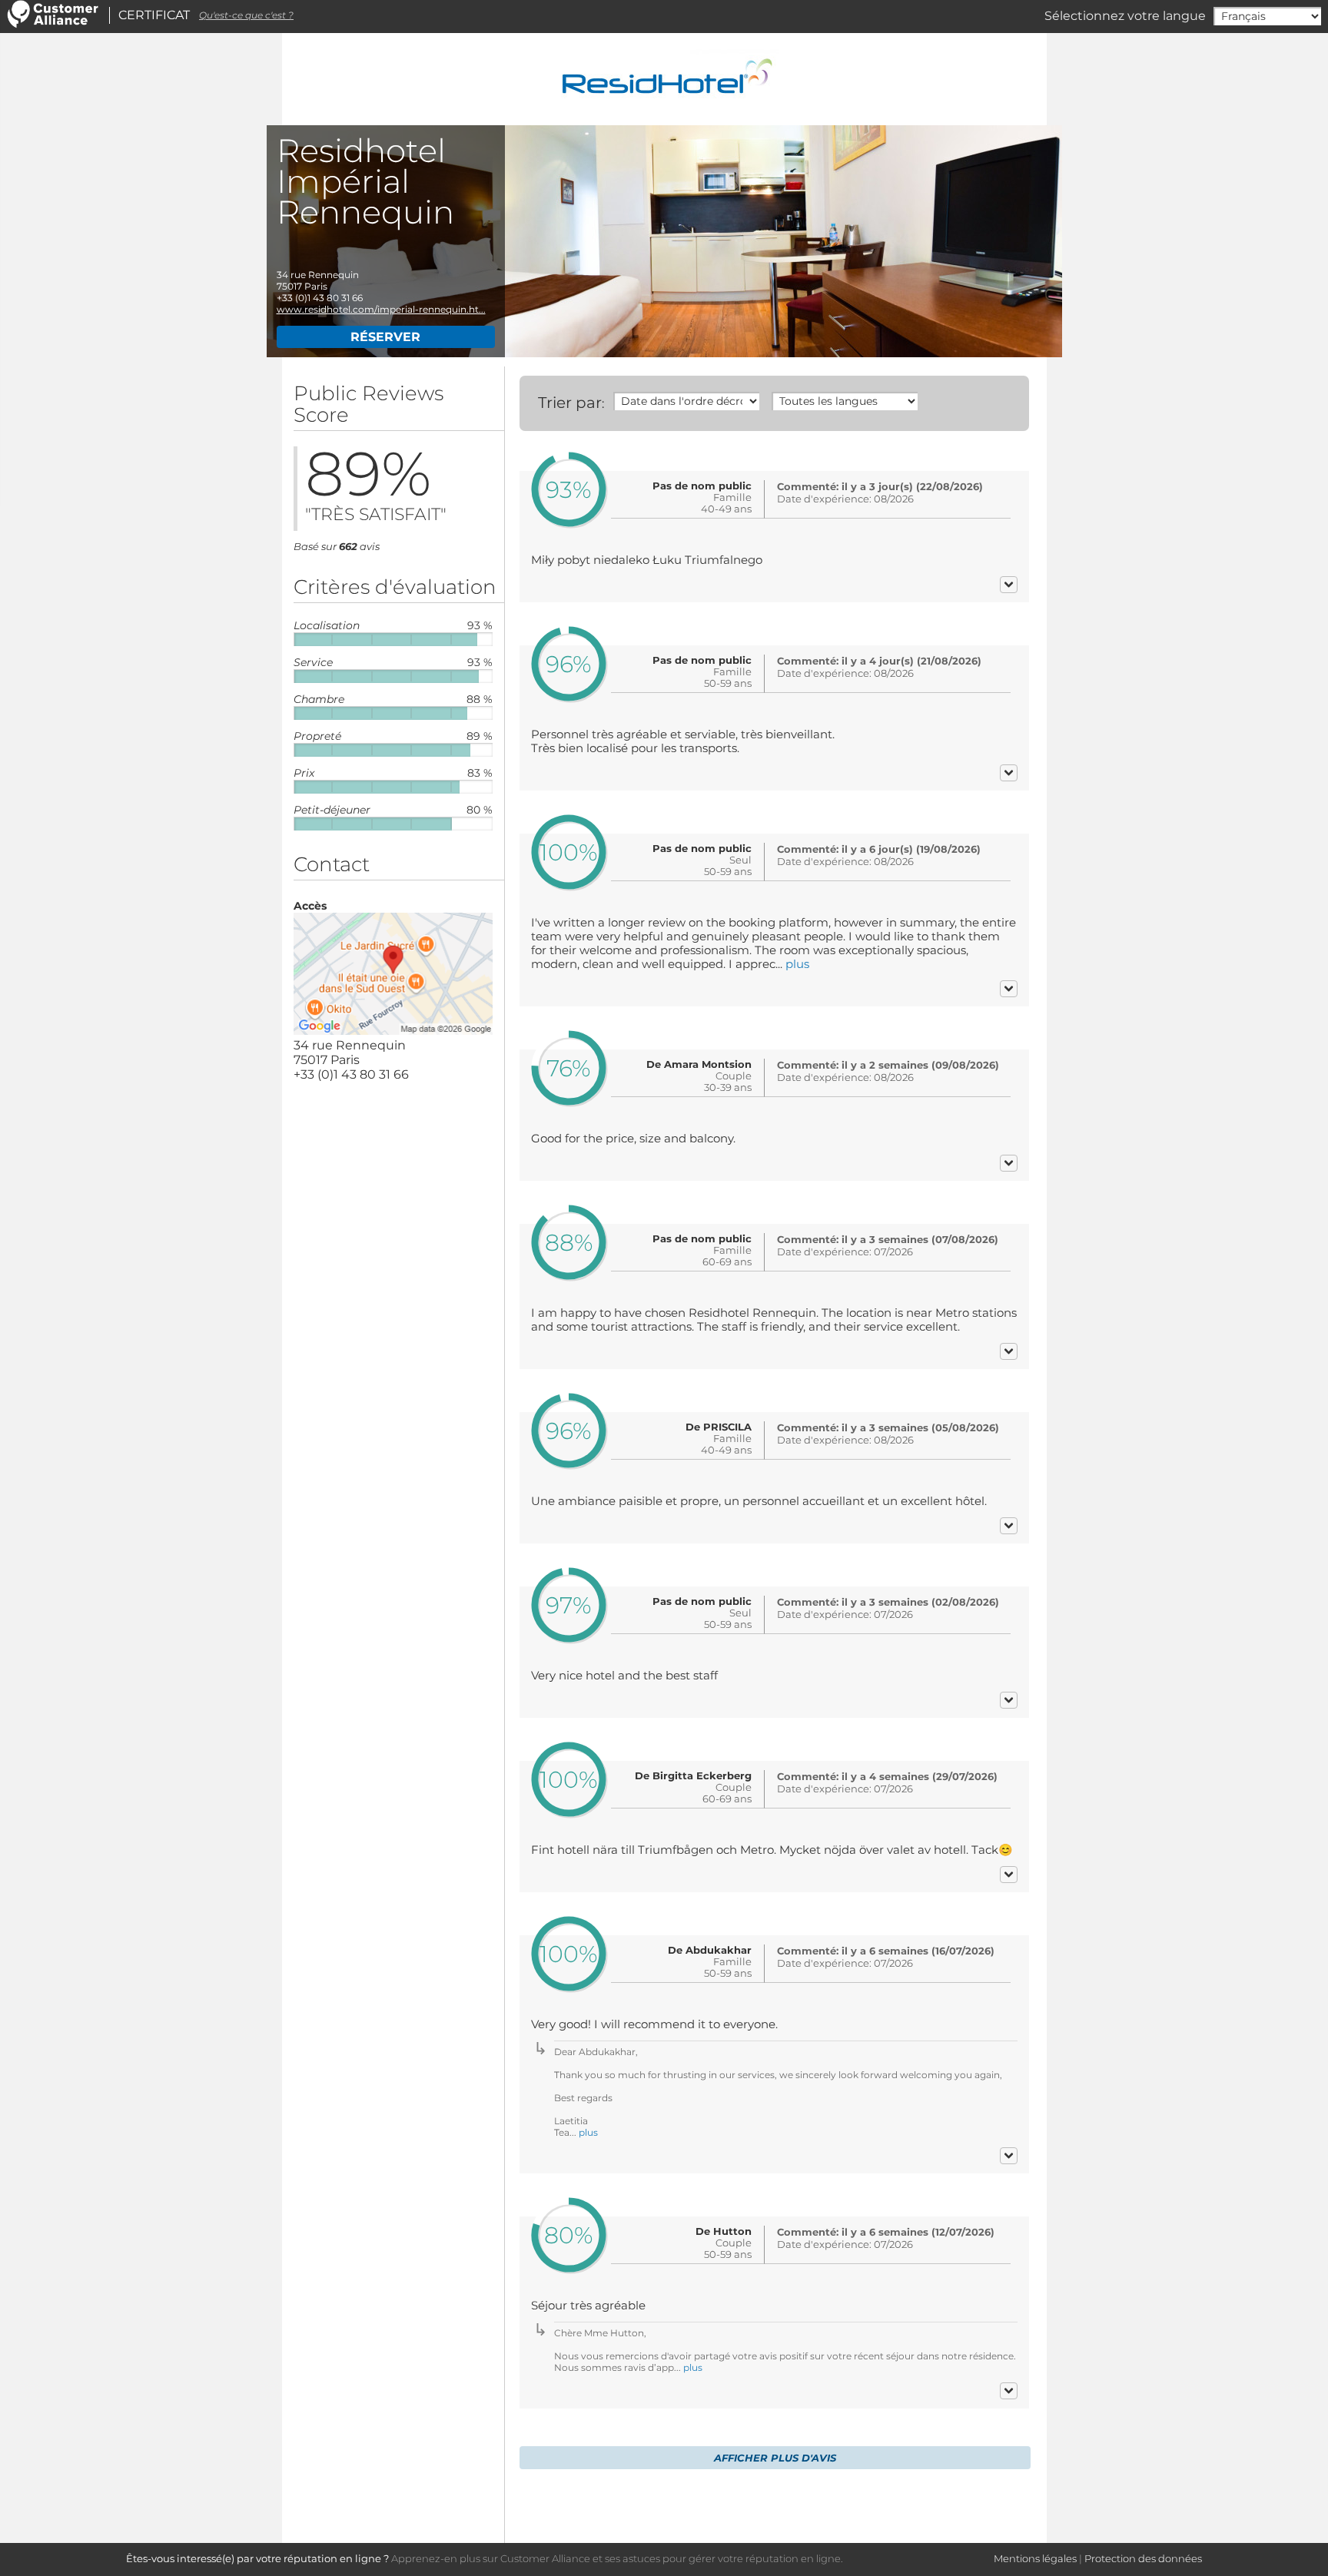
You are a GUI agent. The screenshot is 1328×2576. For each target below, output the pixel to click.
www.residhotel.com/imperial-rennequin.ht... (381, 309)
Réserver (385, 337)
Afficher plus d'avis (775, 2458)
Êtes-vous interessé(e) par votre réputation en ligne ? (257, 2558)
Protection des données (1143, 2558)
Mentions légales (1035, 2558)
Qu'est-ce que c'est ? (246, 15)
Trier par (570, 403)
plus (797, 964)
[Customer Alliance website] (53, 24)
